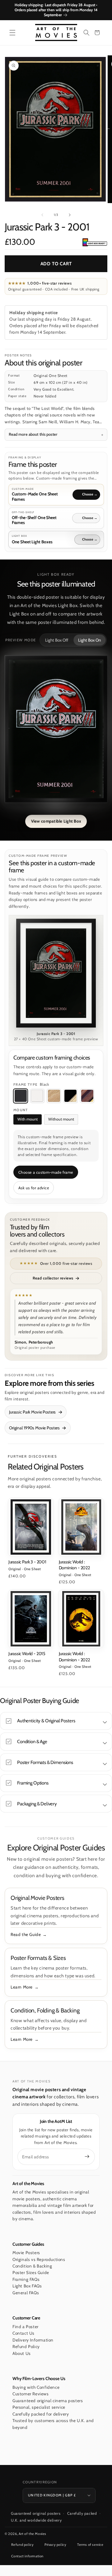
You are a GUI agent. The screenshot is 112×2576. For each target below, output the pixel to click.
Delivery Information (33, 2340)
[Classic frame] (87, 1096)
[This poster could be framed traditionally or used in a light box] (95, 242)
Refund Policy (26, 2346)
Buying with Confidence (36, 2387)
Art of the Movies (33, 2534)
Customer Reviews (31, 2394)
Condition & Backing (32, 2266)
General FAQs (26, 2293)
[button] (12, 33)
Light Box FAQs (27, 2286)
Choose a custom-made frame (46, 1172)
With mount (28, 1119)
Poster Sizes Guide (31, 2272)
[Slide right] (70, 215)
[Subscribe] (87, 2156)
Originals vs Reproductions (39, 2259)
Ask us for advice (34, 1188)
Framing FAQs (26, 2279)
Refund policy (23, 2545)
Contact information (27, 2556)
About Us (22, 2353)
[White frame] (37, 1096)
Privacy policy (55, 2545)
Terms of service (90, 2545)
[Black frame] (21, 1096)
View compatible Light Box (56, 821)
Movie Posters (26, 2253)
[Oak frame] (54, 1096)
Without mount (61, 1119)
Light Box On (90, 640)
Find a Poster (26, 2327)
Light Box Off (57, 640)
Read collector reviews (53, 1278)
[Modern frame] (71, 1096)
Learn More (22, 1987)
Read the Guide (26, 1934)
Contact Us (23, 2333)
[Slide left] (42, 215)
